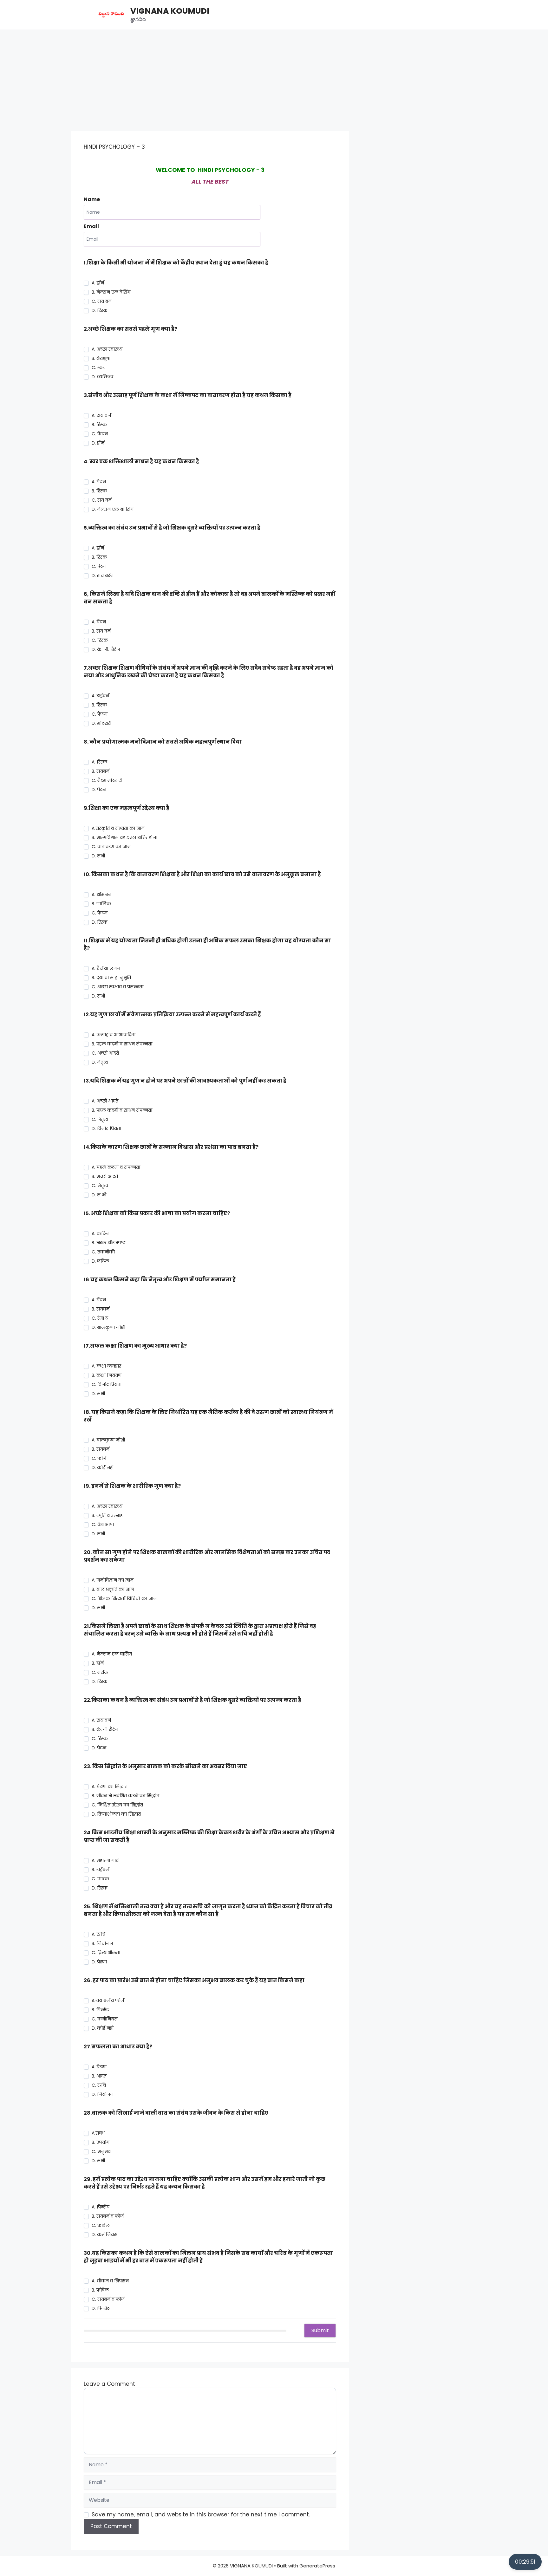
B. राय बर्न (101, 631)
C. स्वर (98, 368)
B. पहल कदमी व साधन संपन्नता (122, 1044)
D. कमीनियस (104, 2234)
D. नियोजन (103, 2094)
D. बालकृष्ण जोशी (108, 1327)
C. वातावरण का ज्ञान (111, 847)
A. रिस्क (99, 762)
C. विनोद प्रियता (107, 1384)
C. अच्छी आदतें (105, 1053)
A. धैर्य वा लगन (106, 968)
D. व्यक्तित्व (102, 377)
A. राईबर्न (100, 696)
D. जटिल (100, 1261)
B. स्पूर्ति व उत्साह (107, 1515)
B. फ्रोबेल (100, 2290)
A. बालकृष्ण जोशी (108, 1440)
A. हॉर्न (98, 283)
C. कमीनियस (105, 2019)
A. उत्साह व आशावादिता (114, 1035)
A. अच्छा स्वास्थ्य (107, 349)
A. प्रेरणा (99, 2067)
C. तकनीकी (103, 1252)
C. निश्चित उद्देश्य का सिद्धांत (117, 1805)
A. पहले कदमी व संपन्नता (116, 1167)
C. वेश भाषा (103, 1525)
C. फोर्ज (99, 1458)
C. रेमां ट (100, 1318)
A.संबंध (98, 2133)
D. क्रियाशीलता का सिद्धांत (116, 1814)
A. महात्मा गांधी (106, 1860)
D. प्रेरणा (99, 1962)
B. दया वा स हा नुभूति (111, 978)
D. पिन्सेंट (101, 2308)
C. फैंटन (100, 434)
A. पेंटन (99, 622)
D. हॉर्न (98, 443)
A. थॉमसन (101, 894)
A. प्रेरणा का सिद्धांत (110, 1786)
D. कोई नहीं (103, 1467)
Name (92, 199)
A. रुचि (98, 1934)
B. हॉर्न (98, 1663)
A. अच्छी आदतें (105, 1101)
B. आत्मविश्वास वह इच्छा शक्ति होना (124, 837)
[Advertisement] (274, 77)
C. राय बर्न (102, 301)
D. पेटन (99, 1748)
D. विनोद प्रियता (106, 1129)
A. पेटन (99, 482)
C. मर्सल (100, 1672)
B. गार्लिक (101, 904)
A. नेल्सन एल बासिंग (112, 1654)
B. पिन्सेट (100, 2010)
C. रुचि (99, 2085)
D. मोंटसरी (101, 723)
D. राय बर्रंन (103, 576)
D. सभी (98, 856)
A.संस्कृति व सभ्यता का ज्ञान (118, 828)
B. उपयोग (101, 2142)
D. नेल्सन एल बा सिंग (113, 509)
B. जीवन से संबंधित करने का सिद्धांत (125, 1796)
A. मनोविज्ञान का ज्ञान (113, 1580)
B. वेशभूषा (101, 358)
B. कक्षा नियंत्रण (107, 1375)
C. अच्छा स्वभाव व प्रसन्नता (117, 987)
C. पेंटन (99, 566)
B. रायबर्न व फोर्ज (108, 2216)
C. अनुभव (101, 2151)
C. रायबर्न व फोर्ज (108, 2299)
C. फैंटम (100, 714)
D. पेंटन (99, 790)
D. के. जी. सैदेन (106, 649)
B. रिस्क (99, 425)
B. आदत (99, 2076)
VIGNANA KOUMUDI (170, 11)
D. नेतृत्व (100, 1062)
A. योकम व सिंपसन (110, 2281)
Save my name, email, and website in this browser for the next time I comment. (201, 2514)
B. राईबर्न (100, 1870)
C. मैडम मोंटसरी (107, 780)
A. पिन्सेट (101, 2207)
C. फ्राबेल (101, 2225)
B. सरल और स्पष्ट (109, 1243)
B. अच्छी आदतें (105, 1176)
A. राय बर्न (101, 415)
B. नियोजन (102, 1943)
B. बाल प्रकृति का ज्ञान (113, 1589)
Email (91, 226)
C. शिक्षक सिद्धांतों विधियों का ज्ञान (124, 1598)
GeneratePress (317, 2566)
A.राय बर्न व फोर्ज (108, 2000)
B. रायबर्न (101, 771)
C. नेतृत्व (100, 1119)
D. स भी (99, 1195)
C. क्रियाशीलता (106, 1953)
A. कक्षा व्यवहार (106, 1366)
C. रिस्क (100, 640)
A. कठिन (101, 1233)
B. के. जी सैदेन (105, 1729)
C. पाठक (100, 1879)
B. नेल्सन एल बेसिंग (111, 292)
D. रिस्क (100, 310)
